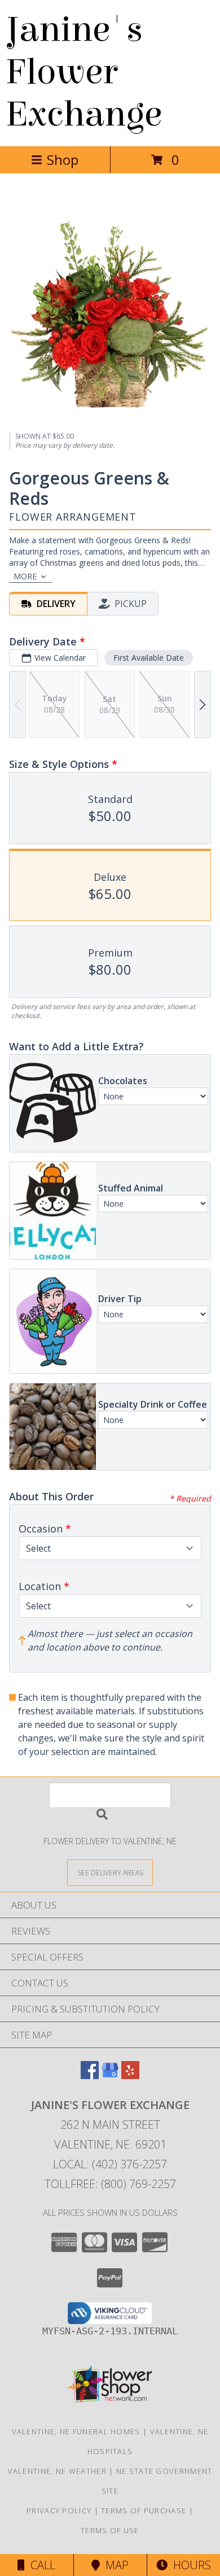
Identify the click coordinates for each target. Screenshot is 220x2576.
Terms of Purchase (144, 2510)
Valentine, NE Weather (57, 2471)
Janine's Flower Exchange (84, 72)
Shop (63, 160)
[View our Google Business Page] (110, 2075)
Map (114, 2565)
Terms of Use (110, 2530)
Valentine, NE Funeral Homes (76, 2431)
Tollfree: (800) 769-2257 (110, 2184)
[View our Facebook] (90, 2075)
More (25, 576)
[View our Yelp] (130, 2075)
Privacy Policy (59, 2510)
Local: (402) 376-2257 (110, 2164)
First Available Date (149, 658)
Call (40, 2565)
